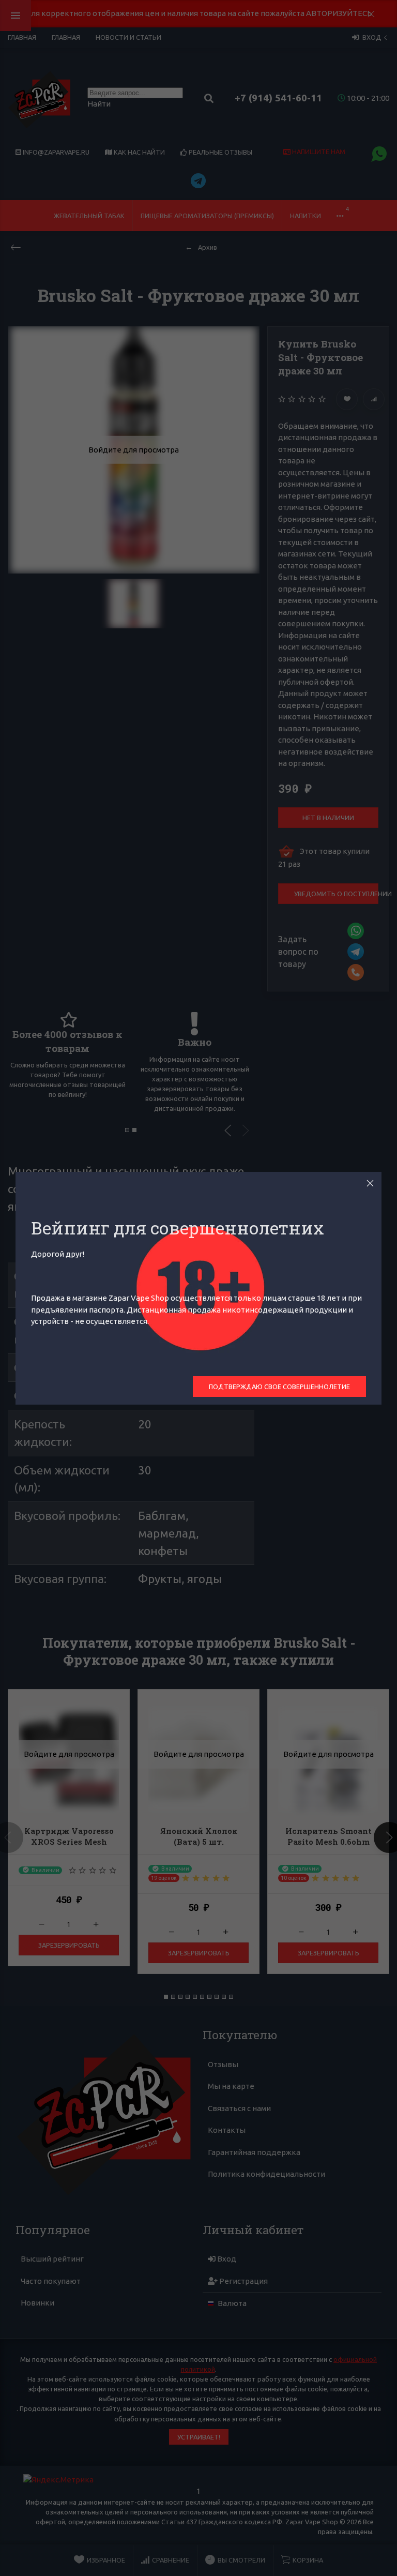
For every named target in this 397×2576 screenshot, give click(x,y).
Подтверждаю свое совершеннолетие (279, 1387)
